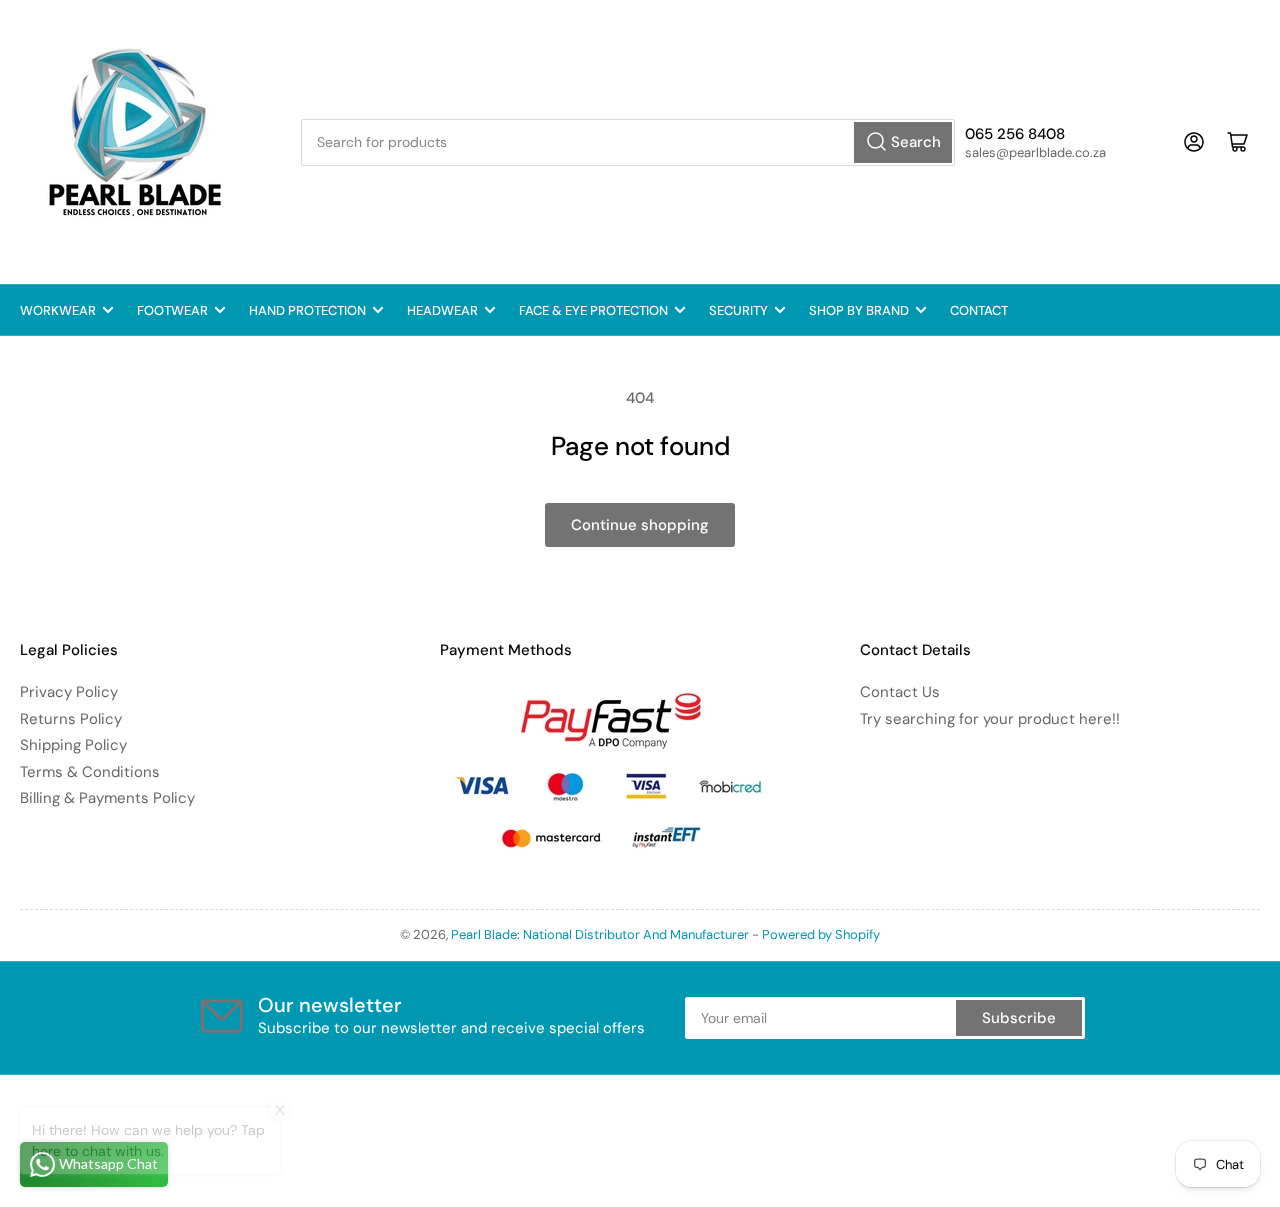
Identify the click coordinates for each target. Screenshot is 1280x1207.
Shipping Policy (73, 745)
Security (738, 310)
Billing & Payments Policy (107, 798)
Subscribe (1019, 1018)
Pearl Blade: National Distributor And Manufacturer (600, 934)
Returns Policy (71, 719)
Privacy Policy (69, 692)
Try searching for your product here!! (990, 719)
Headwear (442, 310)
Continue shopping (640, 525)
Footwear (172, 310)
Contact (979, 310)
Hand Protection (307, 310)
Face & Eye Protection (593, 310)
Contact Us (900, 692)
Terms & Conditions (90, 772)
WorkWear (58, 310)
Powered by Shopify (821, 934)
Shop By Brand (859, 310)
